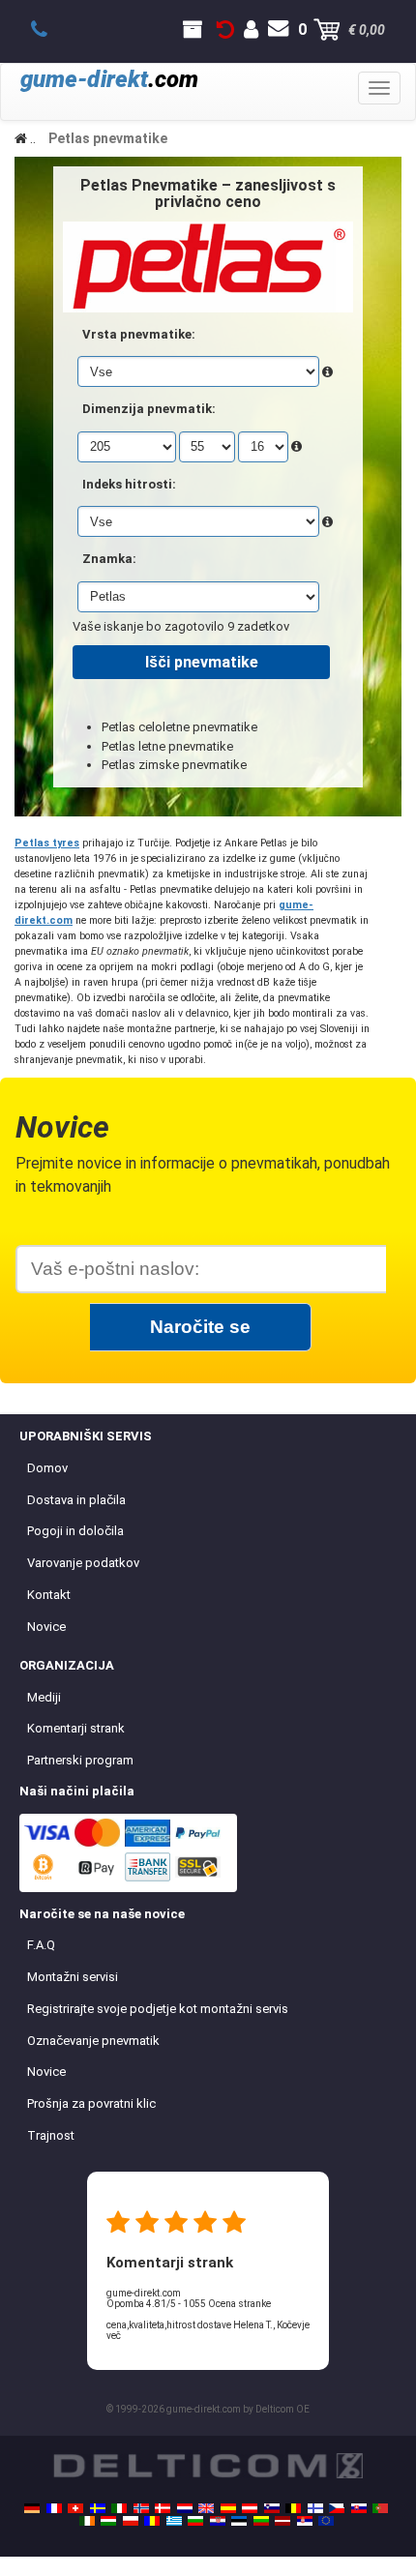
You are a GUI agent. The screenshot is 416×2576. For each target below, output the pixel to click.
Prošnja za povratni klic (91, 2103)
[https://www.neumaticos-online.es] (228, 2508)
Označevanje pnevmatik (93, 2041)
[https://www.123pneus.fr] (54, 2508)
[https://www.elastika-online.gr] (174, 2521)
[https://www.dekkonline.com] (141, 2508)
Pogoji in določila (75, 1531)
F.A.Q (41, 1945)
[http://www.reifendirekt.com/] (326, 2521)
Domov (47, 1468)
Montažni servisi (73, 1977)
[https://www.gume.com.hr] (218, 2521)
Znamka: (109, 559)
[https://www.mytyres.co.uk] (206, 2508)
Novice (46, 1627)
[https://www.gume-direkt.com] (272, 2508)
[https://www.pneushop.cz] (337, 2508)
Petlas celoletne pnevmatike (179, 727)
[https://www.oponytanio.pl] (131, 2521)
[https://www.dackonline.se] (98, 2508)
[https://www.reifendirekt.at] (250, 2508)
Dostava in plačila (76, 1500)
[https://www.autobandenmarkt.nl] (185, 2508)
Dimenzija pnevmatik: (149, 409)
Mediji (44, 1697)
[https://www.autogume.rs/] (305, 2521)
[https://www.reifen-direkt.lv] (282, 2521)
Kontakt (49, 1595)
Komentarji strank (76, 1728)
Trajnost (51, 2135)
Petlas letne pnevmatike (167, 746)
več (114, 2336)
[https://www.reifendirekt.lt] (261, 2521)
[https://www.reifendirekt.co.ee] (239, 2521)
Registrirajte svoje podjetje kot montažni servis (158, 2009)
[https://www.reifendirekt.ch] (75, 2508)
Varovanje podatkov (83, 1563)
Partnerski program (80, 1760)
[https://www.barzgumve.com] (195, 2521)
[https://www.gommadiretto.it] (119, 2508)
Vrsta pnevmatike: (139, 334)
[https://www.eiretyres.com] (87, 2521)
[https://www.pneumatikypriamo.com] (359, 2508)
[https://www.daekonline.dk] (163, 2508)
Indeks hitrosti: (129, 484)
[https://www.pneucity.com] (380, 2508)
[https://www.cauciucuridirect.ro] (152, 2521)
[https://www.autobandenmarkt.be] (293, 2508)
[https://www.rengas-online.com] (315, 2508)
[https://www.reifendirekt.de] (32, 2508)
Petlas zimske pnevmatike (174, 765)
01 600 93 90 (50, 30)
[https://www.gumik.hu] (108, 2521)
